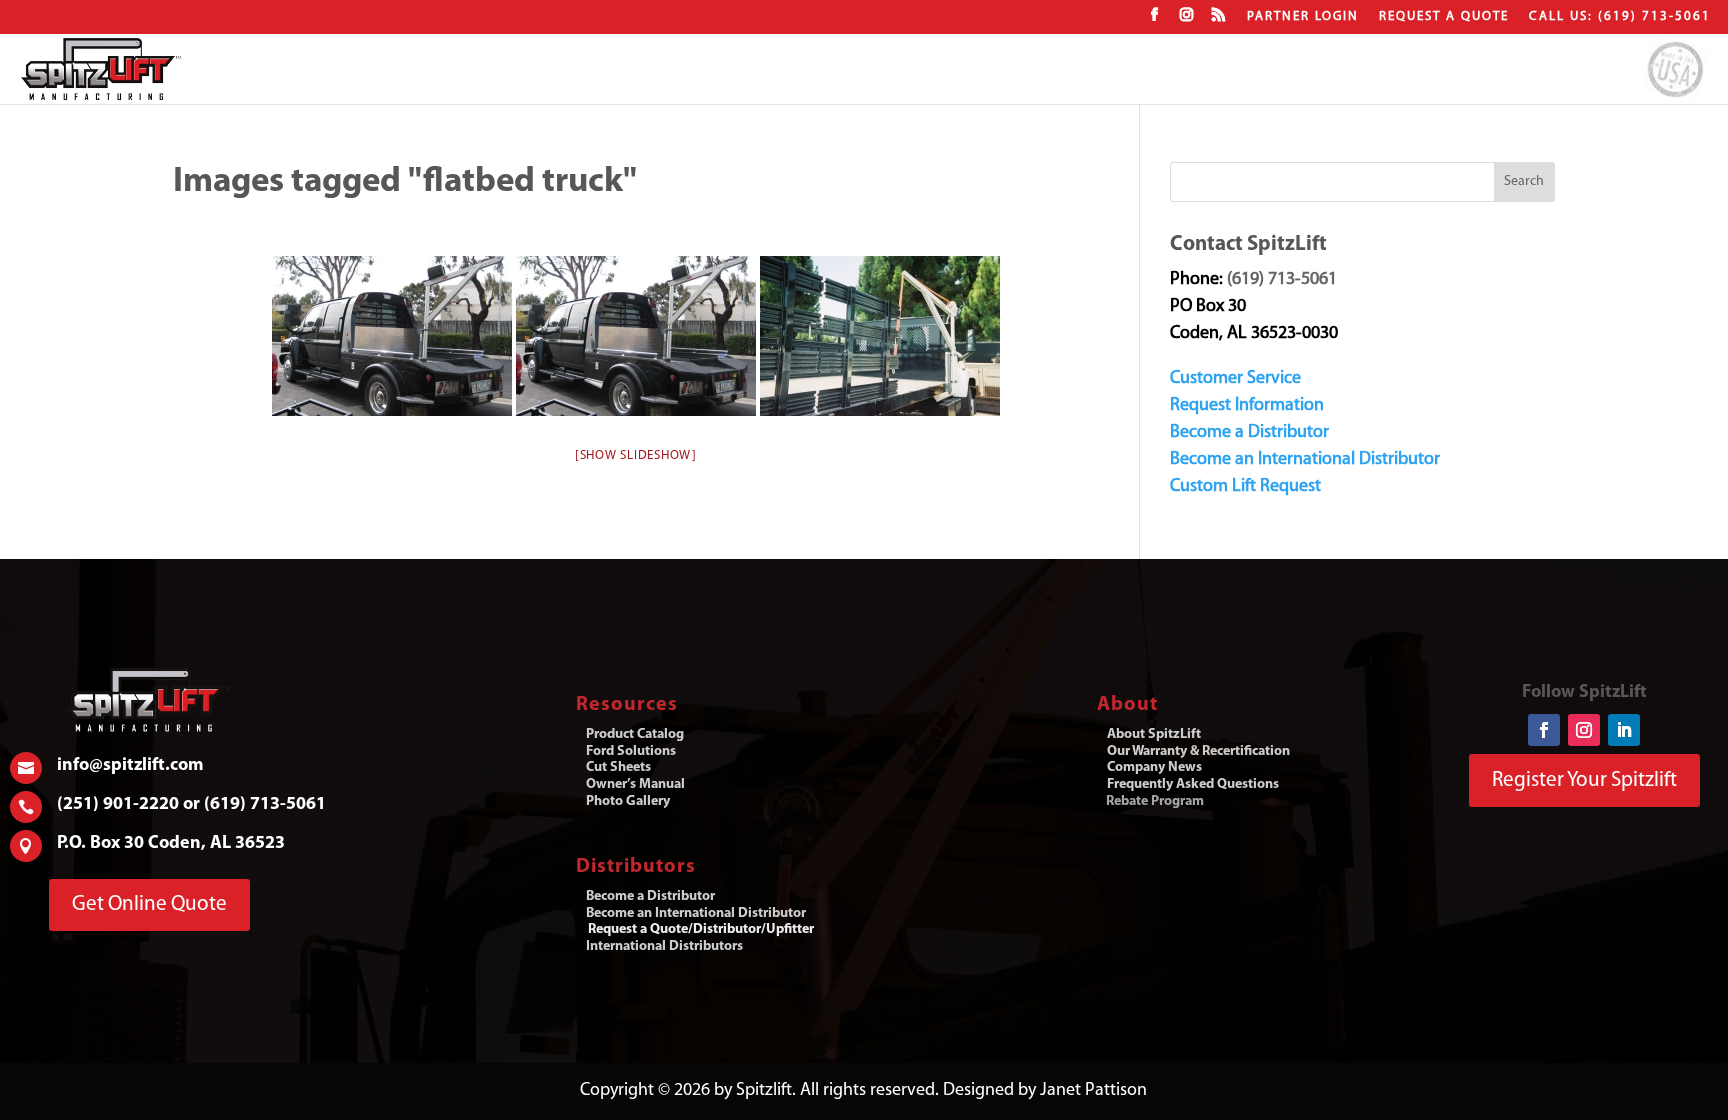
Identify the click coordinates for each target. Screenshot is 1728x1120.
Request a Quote (1444, 16)
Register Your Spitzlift (1584, 780)
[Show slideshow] (636, 455)
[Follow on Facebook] (1544, 730)
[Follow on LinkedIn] (1624, 730)
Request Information (1247, 406)
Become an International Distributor (1305, 460)
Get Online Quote (149, 904)
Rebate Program (1155, 801)
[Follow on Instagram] (1584, 730)
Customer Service (1235, 379)
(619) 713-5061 (1282, 280)
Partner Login (1303, 16)
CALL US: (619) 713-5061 (1620, 16)
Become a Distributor (1249, 433)
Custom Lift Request (1245, 487)
